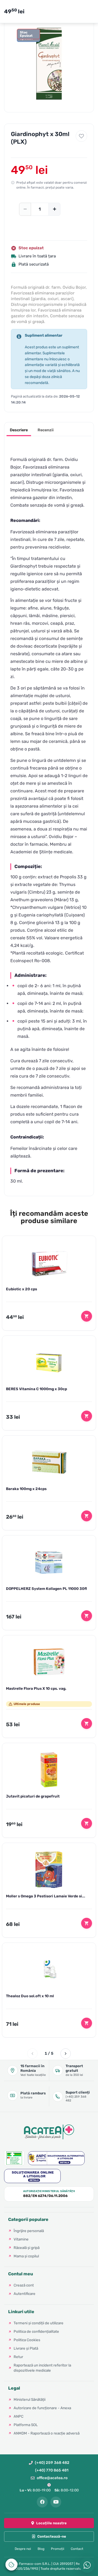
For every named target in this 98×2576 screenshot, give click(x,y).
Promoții (58, 2549)
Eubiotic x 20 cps (22, 1289)
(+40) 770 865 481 (52, 2470)
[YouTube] (56, 2502)
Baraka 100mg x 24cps (26, 1489)
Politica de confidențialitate (36, 2331)
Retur (18, 2357)
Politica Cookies (27, 2340)
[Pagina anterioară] (32, 2054)
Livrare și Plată (26, 2348)
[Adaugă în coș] (87, 1316)
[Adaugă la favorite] (81, 136)
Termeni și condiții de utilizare (39, 2323)
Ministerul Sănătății (30, 2399)
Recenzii (46, 430)
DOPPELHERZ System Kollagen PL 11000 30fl (46, 1589)
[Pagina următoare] (66, 2054)
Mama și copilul (26, 2256)
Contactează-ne (52, 2536)
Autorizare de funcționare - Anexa (42, 2408)
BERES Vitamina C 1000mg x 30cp (36, 1389)
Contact (77, 2549)
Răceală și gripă (27, 2248)
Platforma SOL (26, 2425)
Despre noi (23, 2549)
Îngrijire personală (29, 2231)
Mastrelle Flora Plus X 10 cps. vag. (36, 1688)
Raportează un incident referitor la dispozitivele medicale (42, 2368)
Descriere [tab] (19, 430)
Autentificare (24, 2294)
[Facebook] (42, 2502)
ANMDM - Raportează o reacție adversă (47, 2433)
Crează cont (24, 2285)
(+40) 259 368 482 (52, 2463)
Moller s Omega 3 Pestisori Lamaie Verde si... (46, 1896)
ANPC (19, 2416)
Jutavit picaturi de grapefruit (33, 1796)
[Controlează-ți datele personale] (11, 2565)
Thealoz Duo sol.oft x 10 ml (30, 1996)
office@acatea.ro (52, 2478)
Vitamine (21, 2239)
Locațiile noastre (51, 2523)
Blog (41, 2549)
